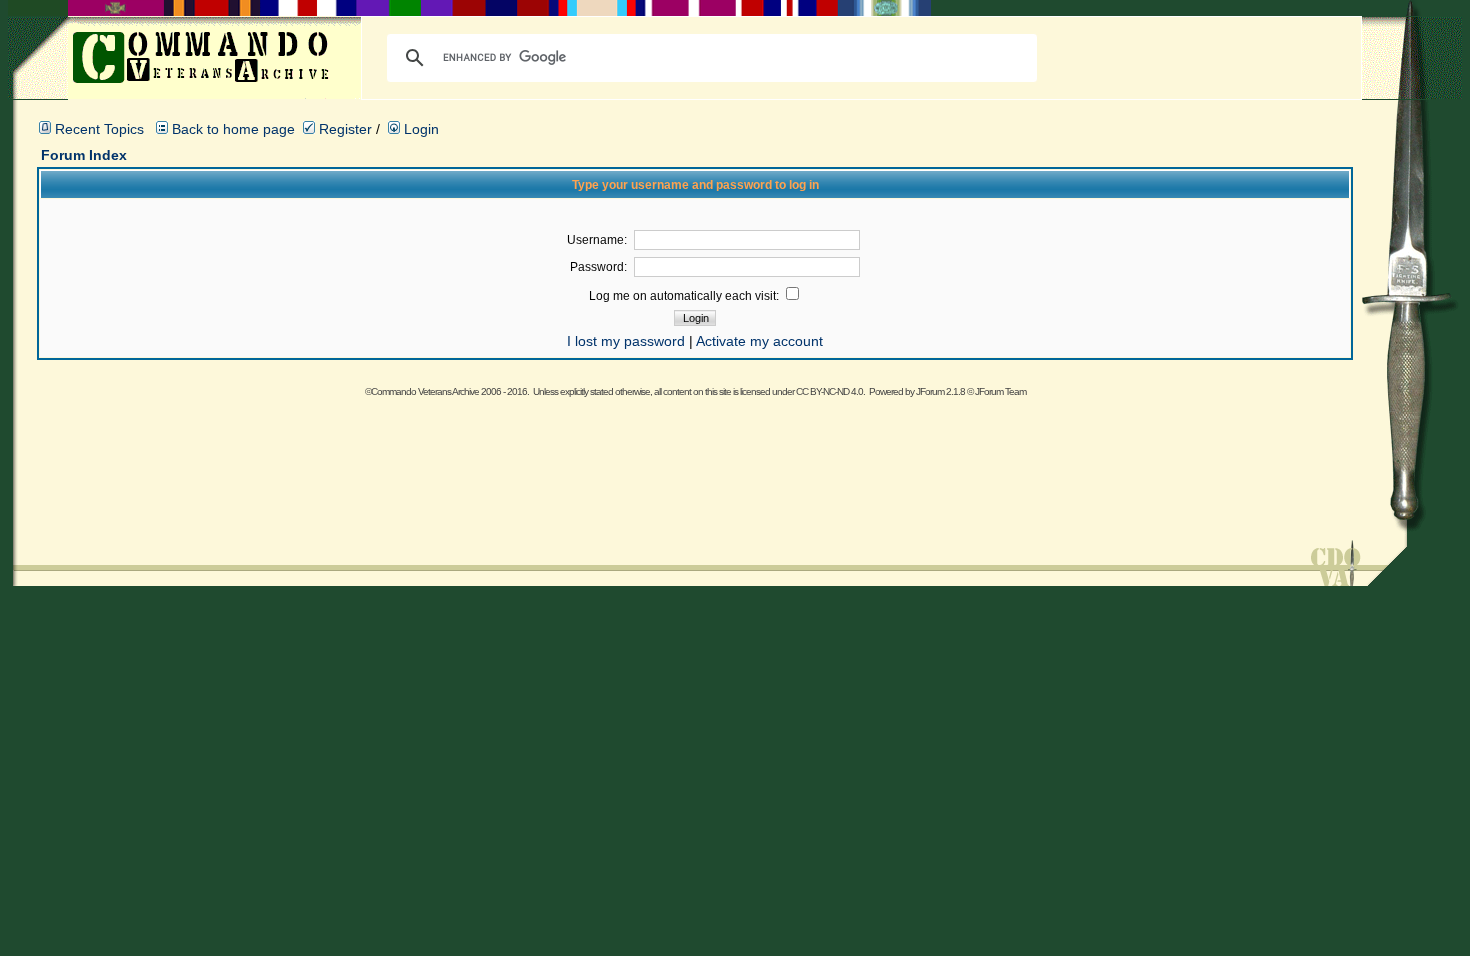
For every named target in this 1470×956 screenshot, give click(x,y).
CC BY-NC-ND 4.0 (829, 391)
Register (343, 129)
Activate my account (759, 341)
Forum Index (84, 155)
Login (419, 129)
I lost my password (626, 341)
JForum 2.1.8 (940, 391)
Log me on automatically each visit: (685, 296)
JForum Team (1000, 391)
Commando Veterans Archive (425, 391)
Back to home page (233, 129)
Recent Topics (99, 129)
